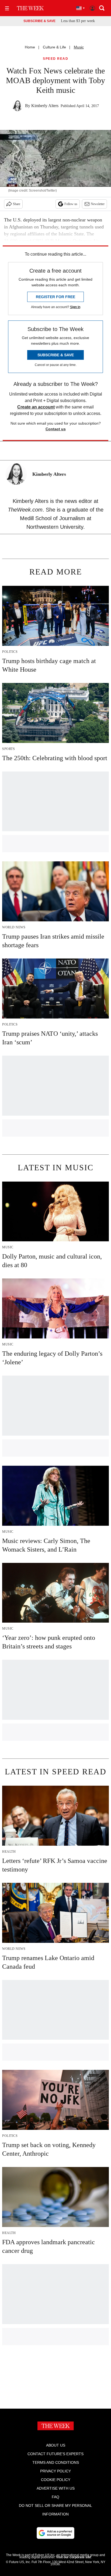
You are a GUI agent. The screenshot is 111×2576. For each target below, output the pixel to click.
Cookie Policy (56, 2480)
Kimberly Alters (45, 106)
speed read (55, 59)
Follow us (71, 204)
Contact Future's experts (55, 2454)
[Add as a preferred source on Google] (55, 2533)
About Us (56, 2445)
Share (17, 204)
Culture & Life (54, 47)
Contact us (56, 429)
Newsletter (98, 204)
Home (30, 47)
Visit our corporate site (74, 2557)
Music (79, 47)
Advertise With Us (56, 2488)
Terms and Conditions (56, 2462)
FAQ (55, 2497)
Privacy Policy (55, 2471)
